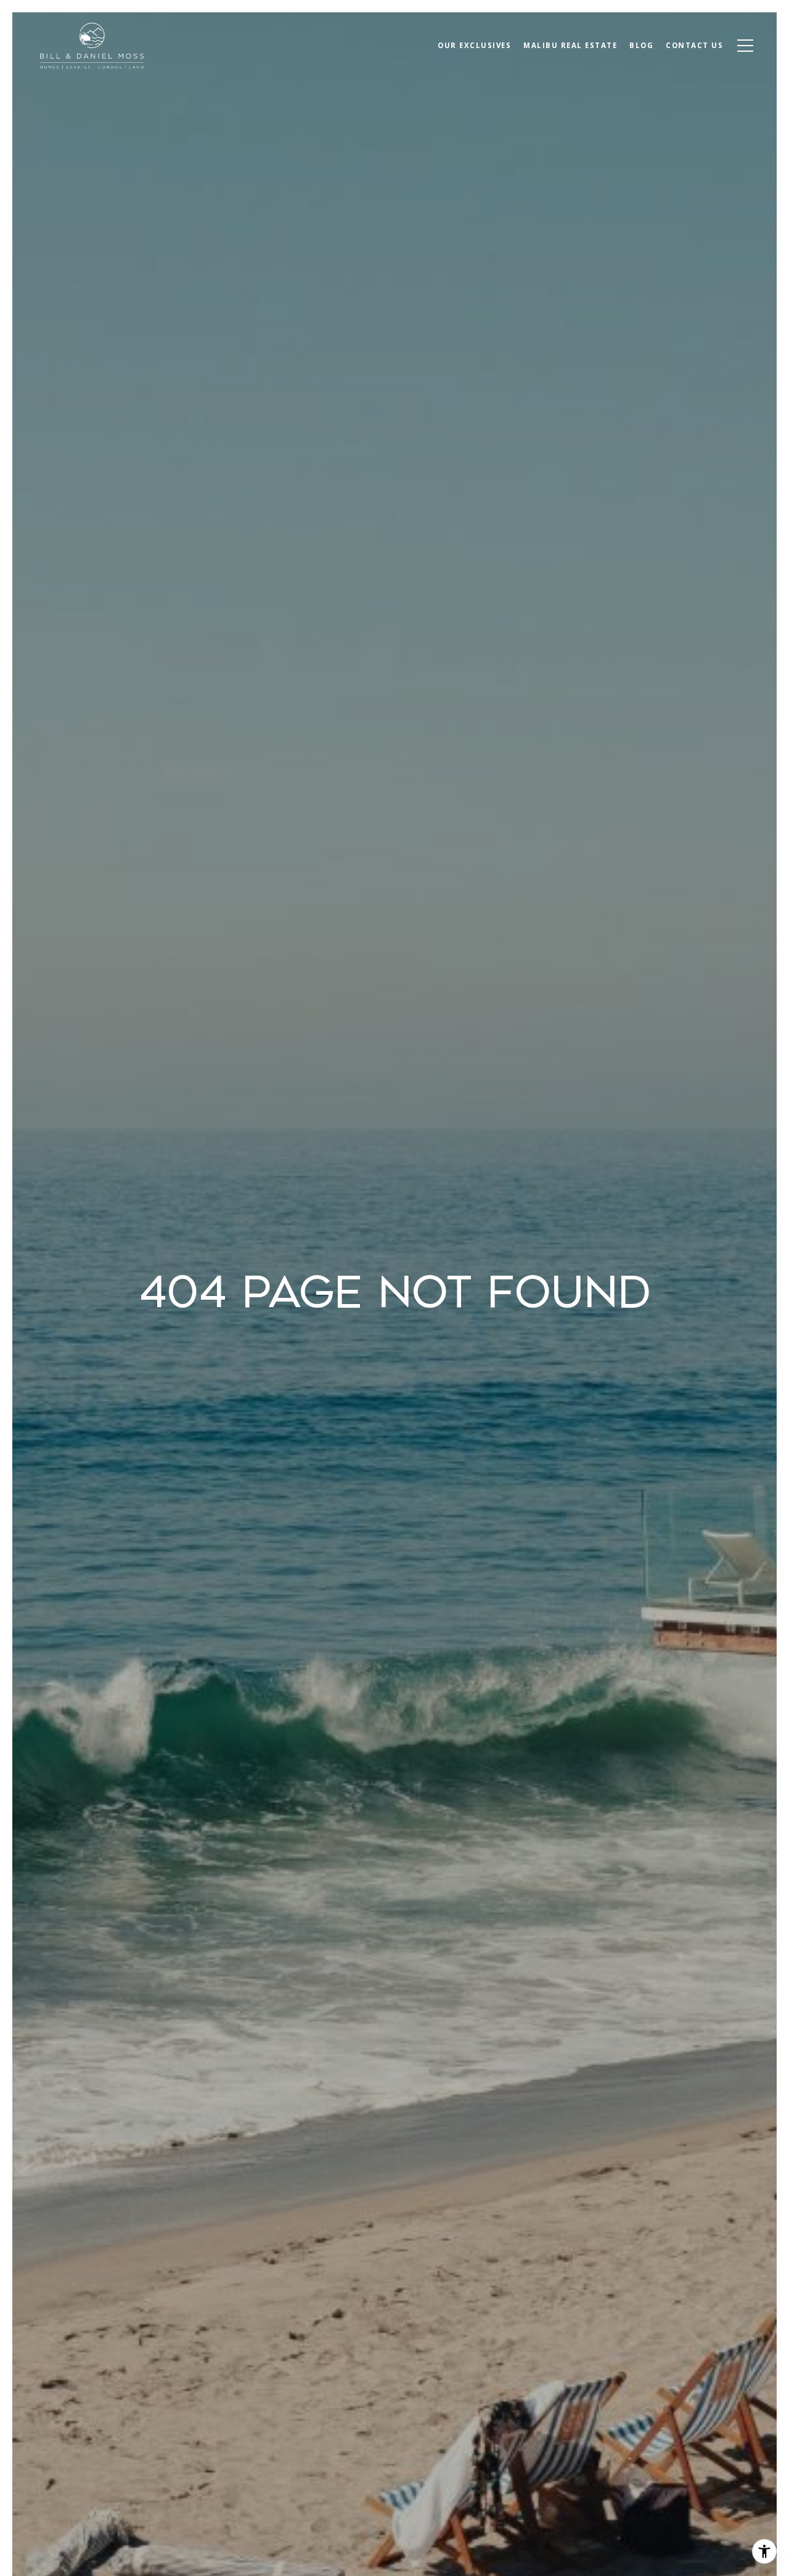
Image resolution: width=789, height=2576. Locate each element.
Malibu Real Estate (570, 45)
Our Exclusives (474, 45)
